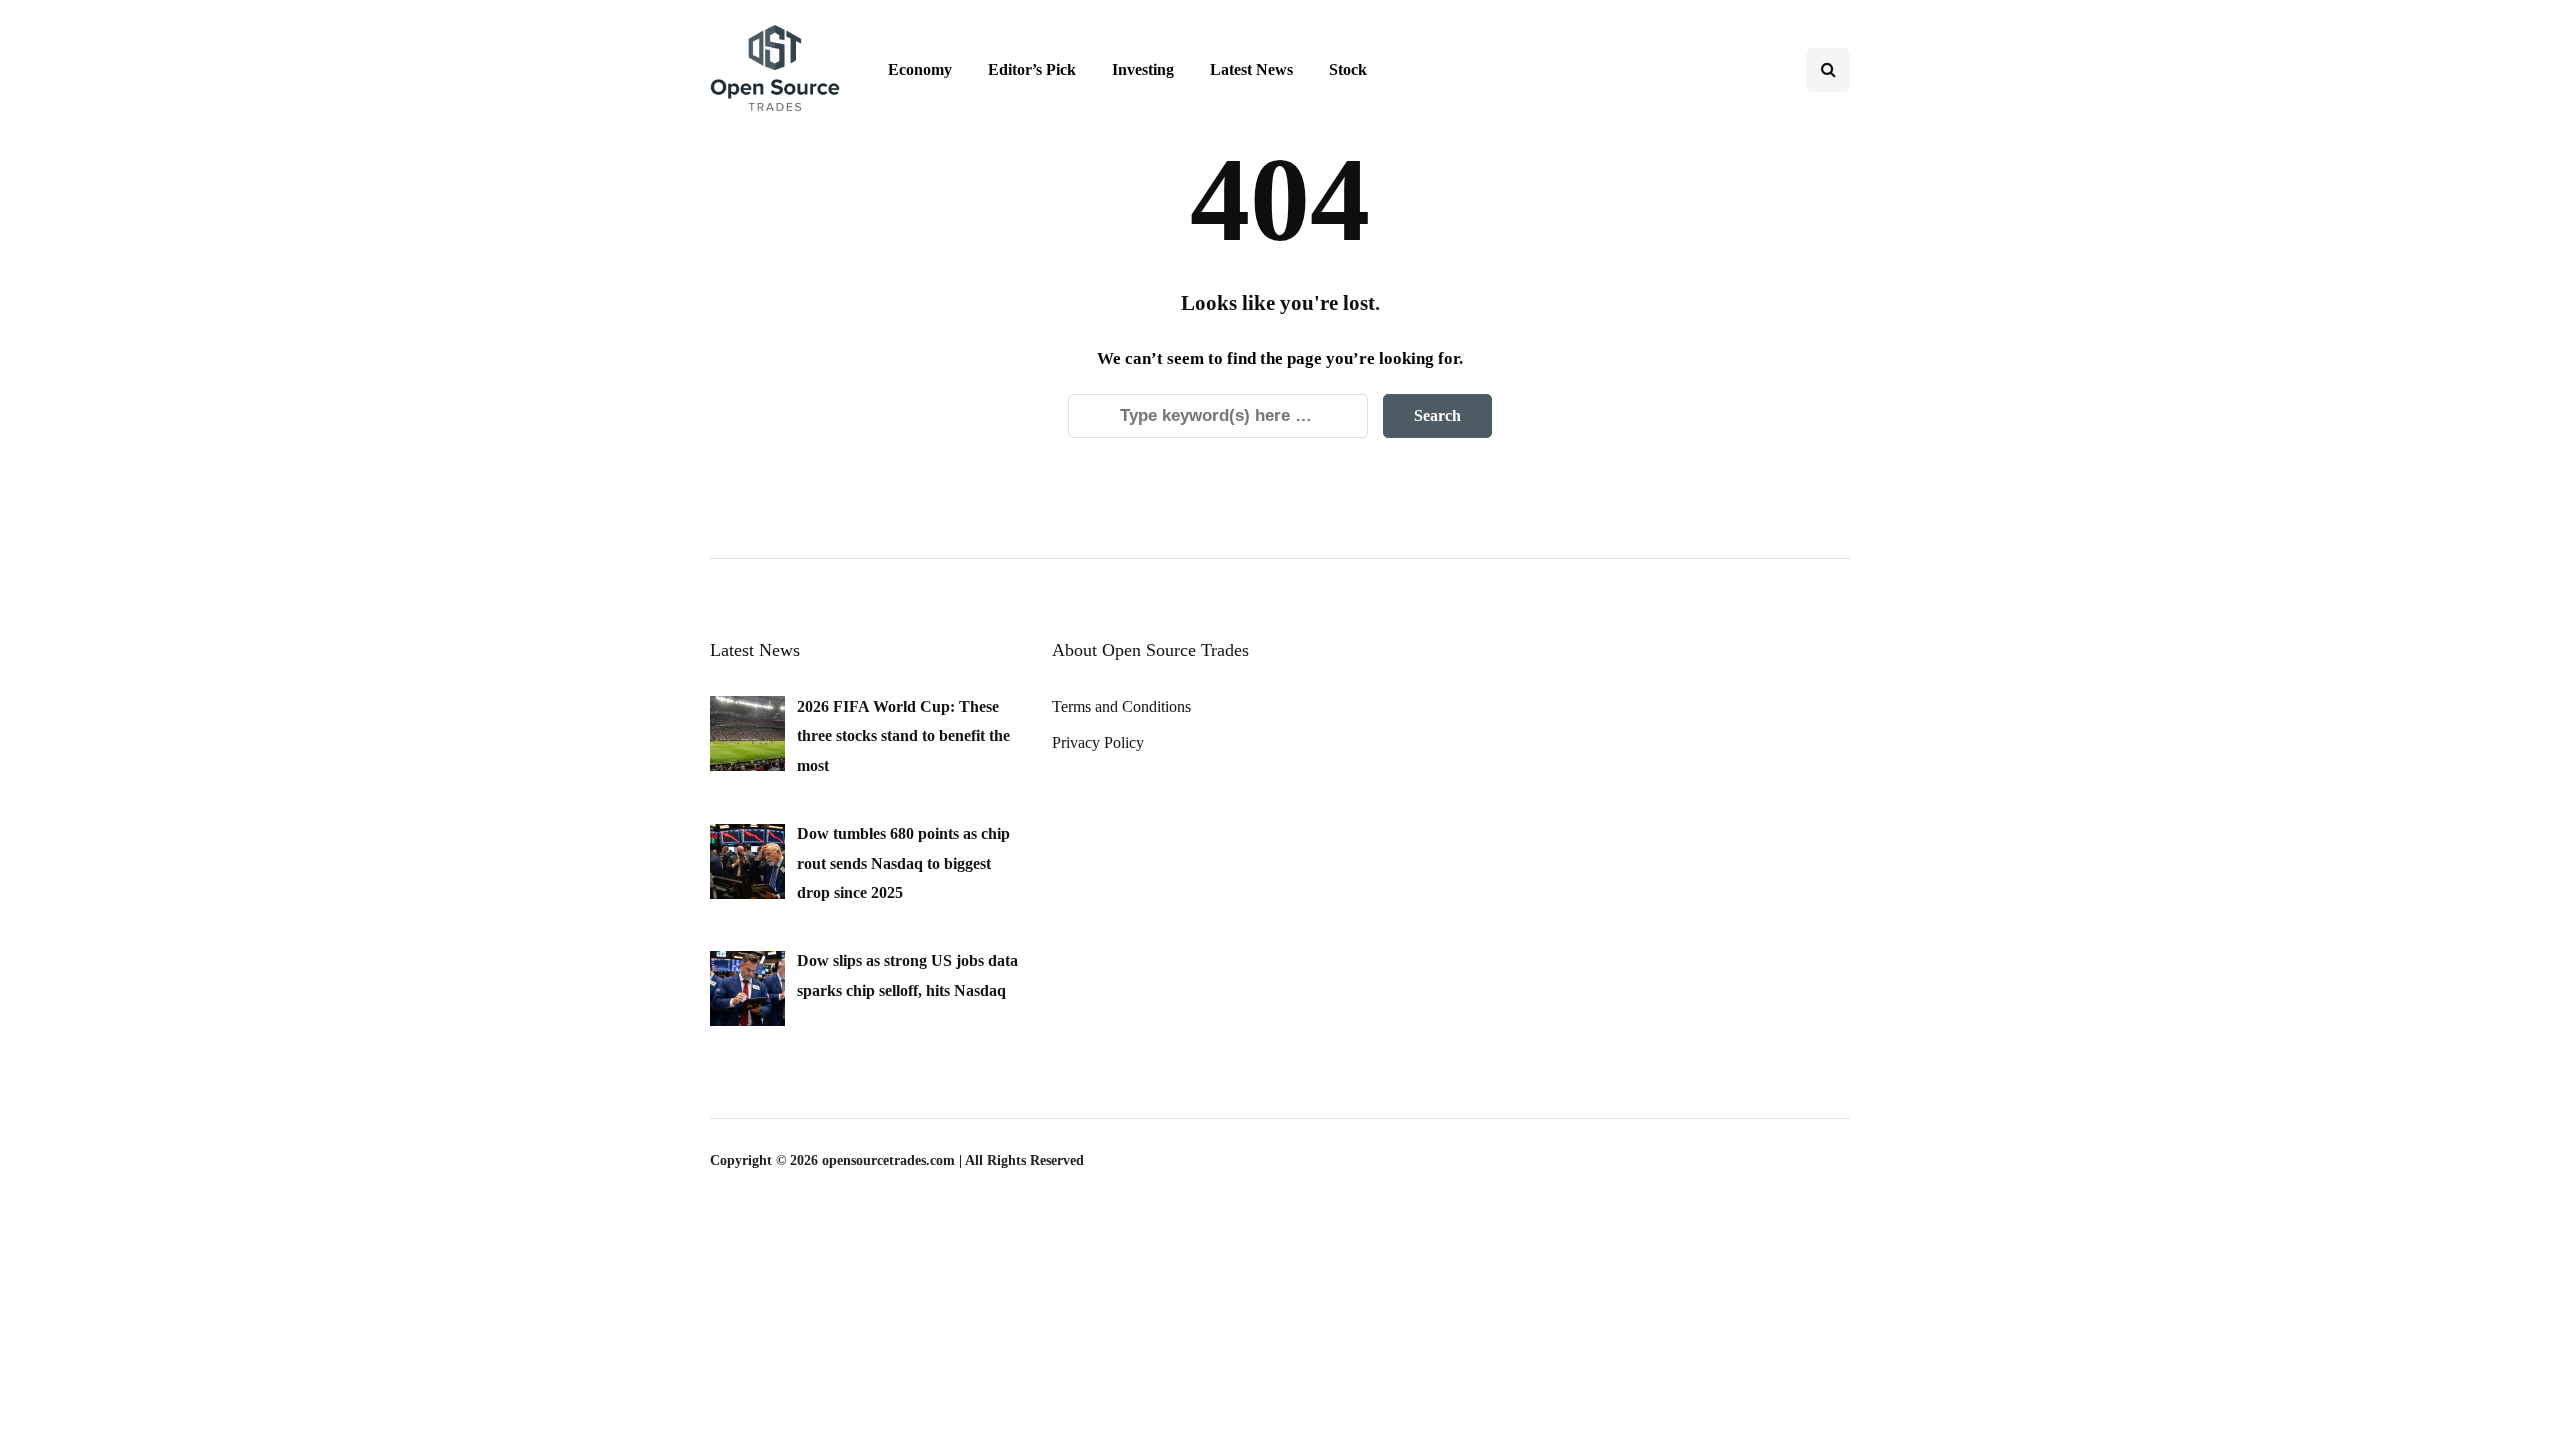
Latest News (1251, 69)
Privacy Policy (1098, 742)
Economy (920, 69)
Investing (1143, 69)
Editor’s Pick (1032, 69)
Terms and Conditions (1121, 706)
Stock (1348, 69)
